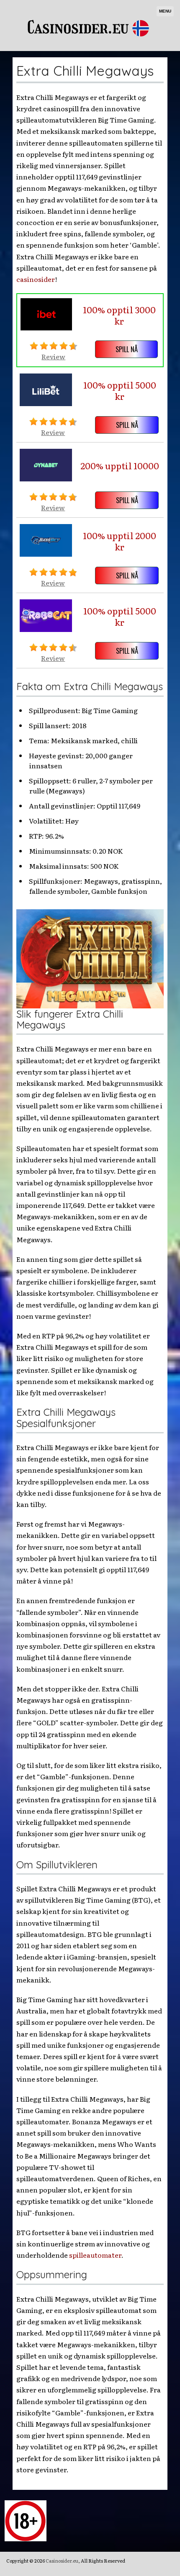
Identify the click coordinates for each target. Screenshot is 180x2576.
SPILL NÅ (127, 349)
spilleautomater (95, 2255)
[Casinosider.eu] (90, 48)
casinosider (36, 279)
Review (53, 356)
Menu (165, 11)
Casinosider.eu (62, 2561)
